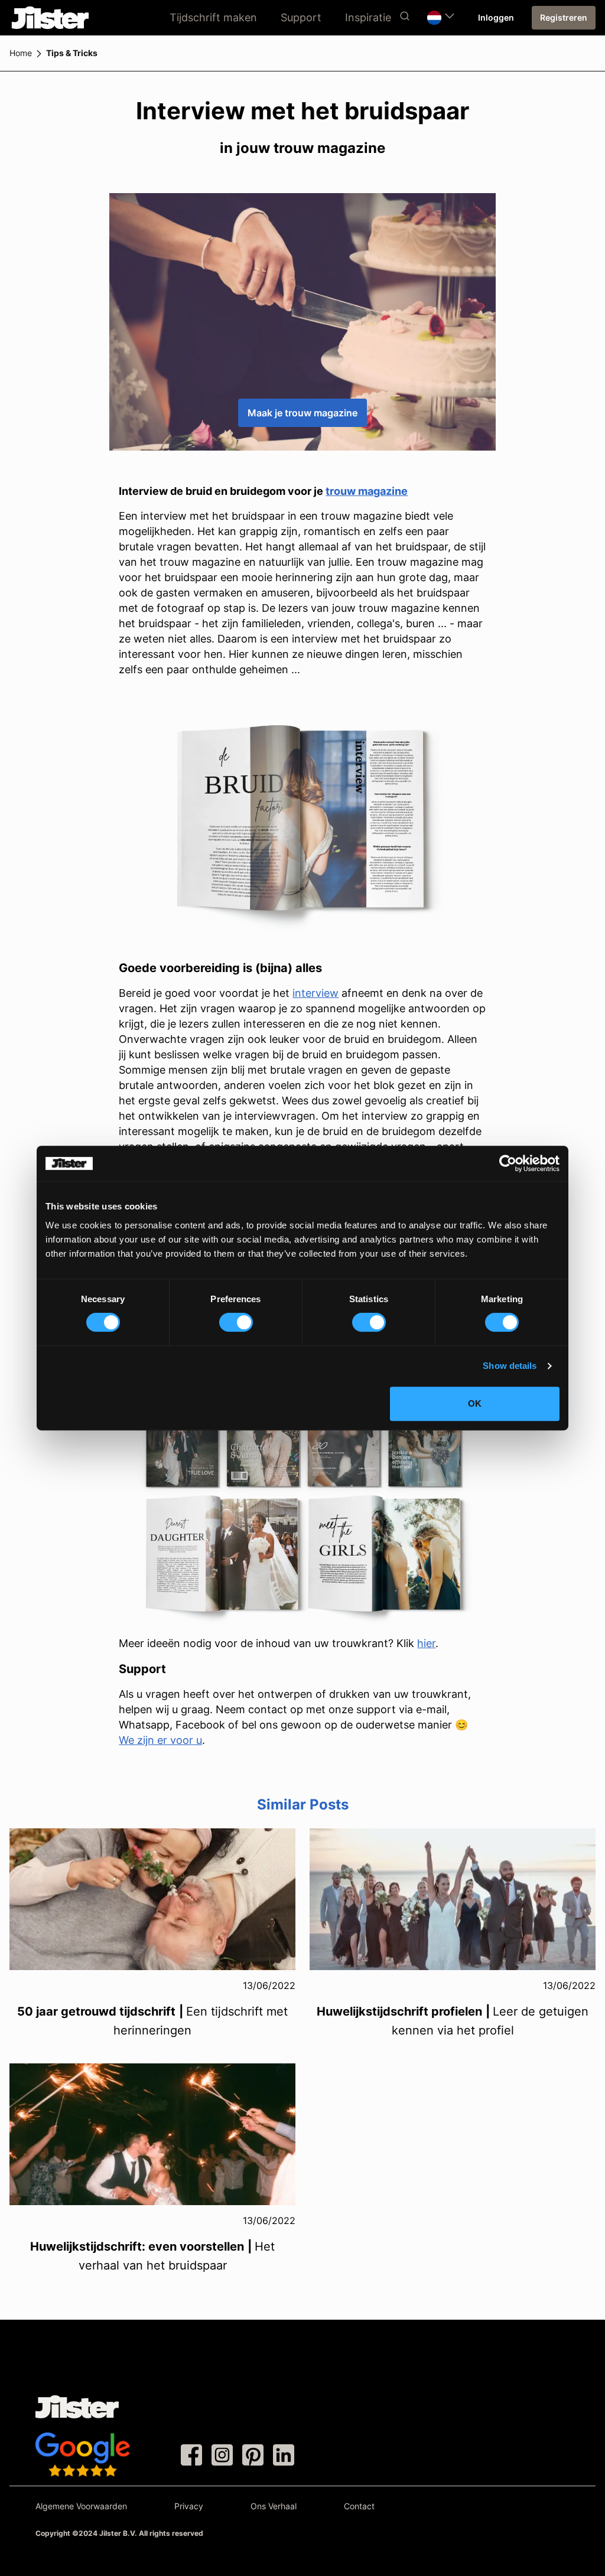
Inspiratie (368, 17)
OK (475, 1403)
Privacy (189, 2506)
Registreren (564, 17)
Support (301, 17)
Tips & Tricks (72, 53)
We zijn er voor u (160, 1740)
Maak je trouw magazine (302, 413)
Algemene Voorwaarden (81, 2506)
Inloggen (496, 17)
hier (426, 1643)
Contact (359, 2506)
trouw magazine (367, 491)
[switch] (236, 1322)
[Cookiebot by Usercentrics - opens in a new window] (508, 1163)
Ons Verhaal (274, 2506)
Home (21, 53)
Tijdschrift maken (213, 17)
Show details (510, 1366)
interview (315, 993)
